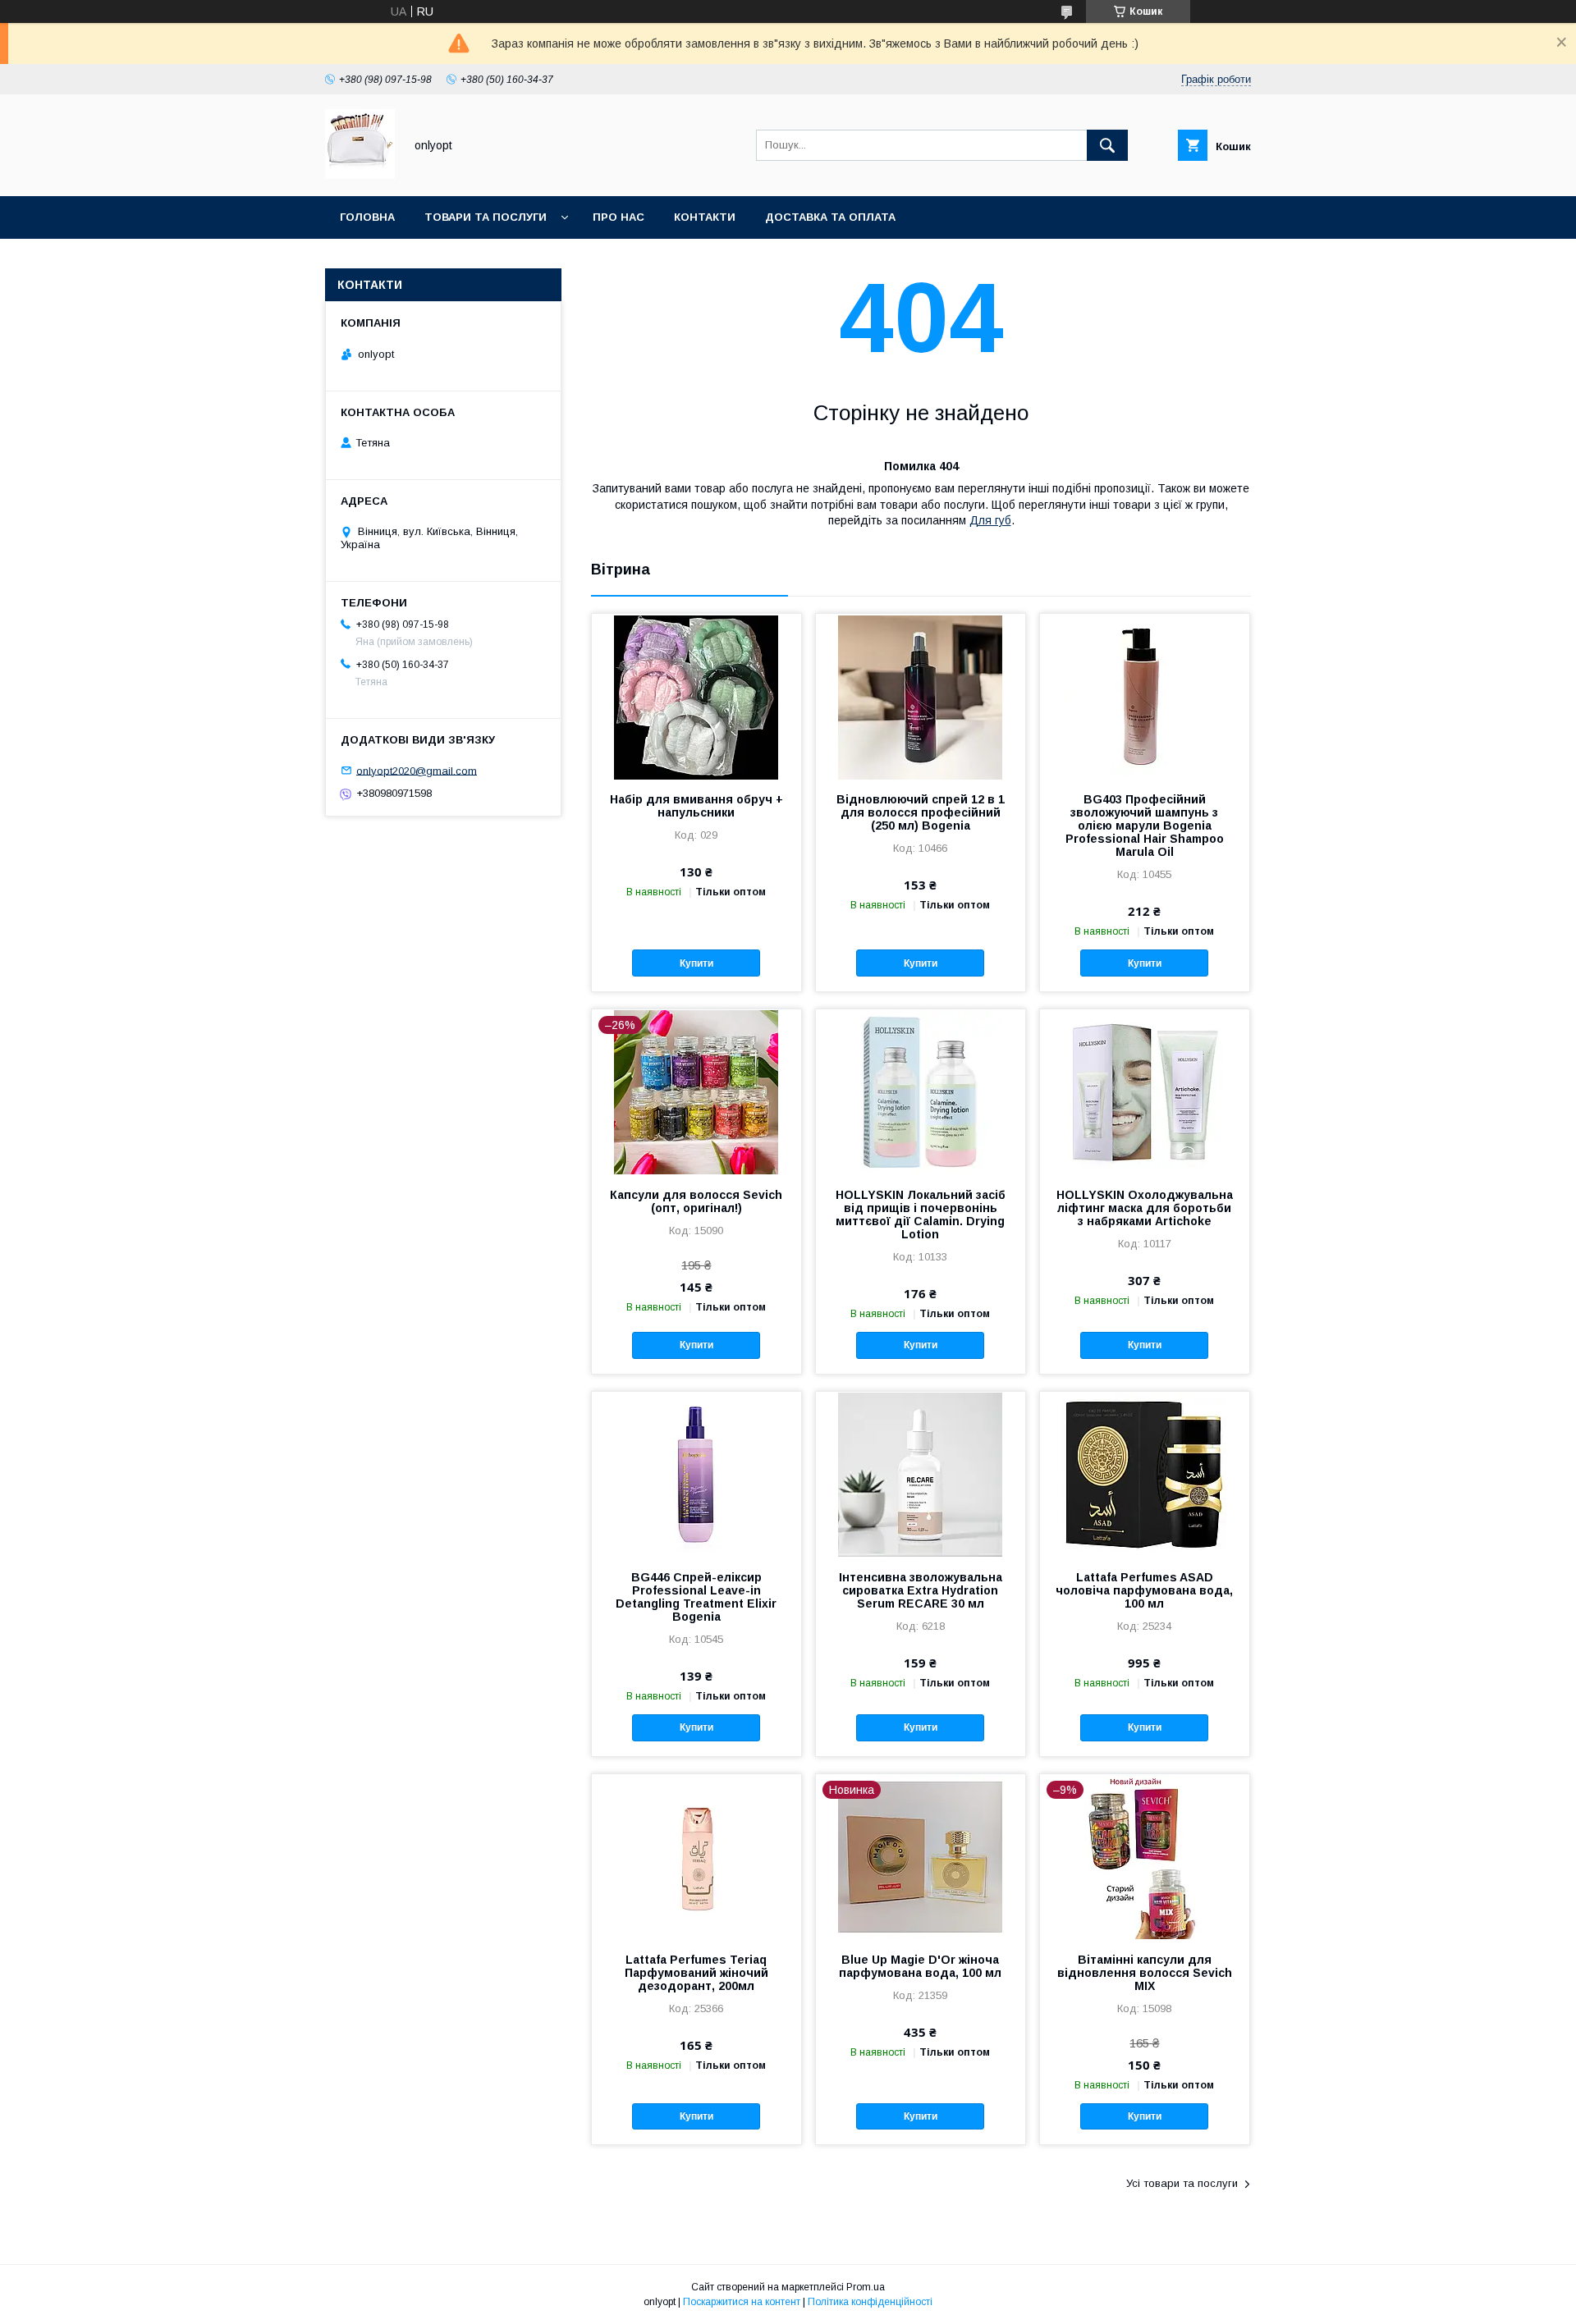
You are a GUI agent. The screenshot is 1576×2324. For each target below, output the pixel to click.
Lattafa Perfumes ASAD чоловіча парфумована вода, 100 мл (1144, 1590)
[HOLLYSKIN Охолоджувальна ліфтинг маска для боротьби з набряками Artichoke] (1145, 1091)
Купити (696, 963)
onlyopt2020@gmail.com (417, 770)
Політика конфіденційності (870, 2302)
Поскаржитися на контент (742, 2302)
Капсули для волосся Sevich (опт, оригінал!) (696, 1201)
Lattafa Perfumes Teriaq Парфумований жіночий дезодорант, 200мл (696, 1973)
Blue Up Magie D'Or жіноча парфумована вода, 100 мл (920, 1966)
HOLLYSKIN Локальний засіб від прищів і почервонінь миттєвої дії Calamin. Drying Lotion (921, 1215)
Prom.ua (866, 2287)
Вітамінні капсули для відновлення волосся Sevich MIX (1145, 1973)
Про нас (618, 217)
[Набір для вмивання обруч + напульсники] (696, 696)
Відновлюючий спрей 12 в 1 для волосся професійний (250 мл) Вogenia (921, 812)
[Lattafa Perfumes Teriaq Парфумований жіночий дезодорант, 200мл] (696, 1856)
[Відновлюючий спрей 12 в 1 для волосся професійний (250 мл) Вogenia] (921, 696)
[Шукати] (1107, 145)
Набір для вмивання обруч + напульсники (696, 806)
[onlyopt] (360, 175)
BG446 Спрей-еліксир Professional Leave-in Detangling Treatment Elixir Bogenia (696, 1597)
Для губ (990, 520)
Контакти (705, 217)
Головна (367, 217)
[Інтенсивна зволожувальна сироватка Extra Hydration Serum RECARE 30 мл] (921, 1474)
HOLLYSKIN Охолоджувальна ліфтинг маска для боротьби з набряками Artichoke (1145, 1208)
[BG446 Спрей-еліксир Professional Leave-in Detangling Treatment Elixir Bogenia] (696, 1474)
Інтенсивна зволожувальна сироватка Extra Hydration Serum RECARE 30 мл (921, 1590)
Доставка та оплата (830, 217)
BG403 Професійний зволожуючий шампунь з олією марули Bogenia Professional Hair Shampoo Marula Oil (1145, 826)
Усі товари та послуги (1182, 2183)
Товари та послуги (486, 217)
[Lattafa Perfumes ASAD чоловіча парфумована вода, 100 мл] (1145, 1474)
